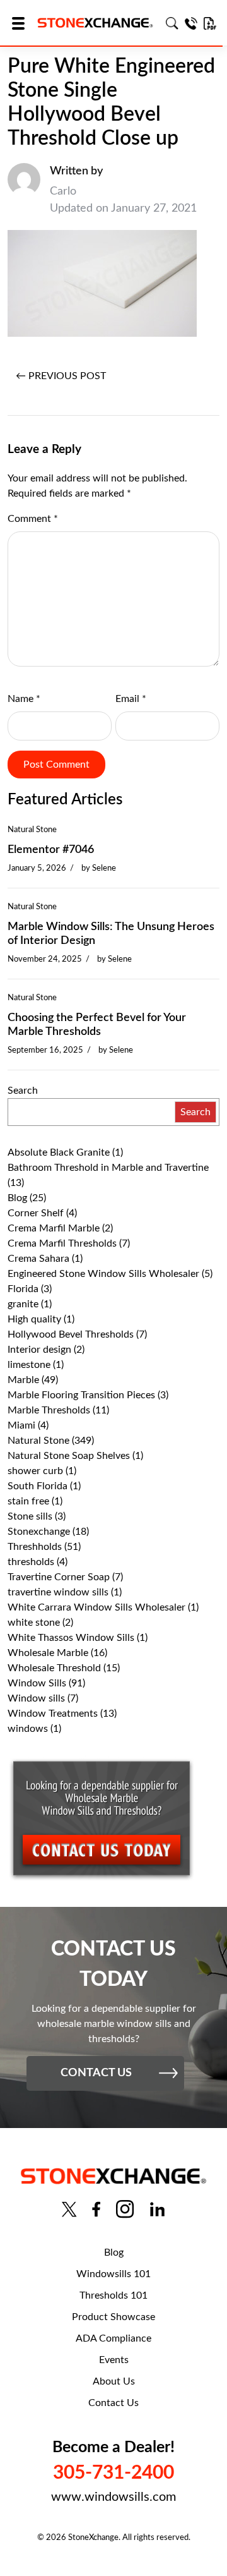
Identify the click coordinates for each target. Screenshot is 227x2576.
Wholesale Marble (48, 1653)
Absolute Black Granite (59, 1152)
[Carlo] (24, 190)
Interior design (39, 1350)
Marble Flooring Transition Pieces (81, 1395)
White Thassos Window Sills (71, 1638)
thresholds (31, 1562)
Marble (23, 1380)
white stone (34, 1623)
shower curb (35, 1471)
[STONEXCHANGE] (95, 23)
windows (28, 1729)
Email (131, 699)
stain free (28, 1501)
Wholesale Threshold (54, 1668)
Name (24, 699)
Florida (23, 1289)
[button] (22, 23)
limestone (29, 1365)
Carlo (63, 191)
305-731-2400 (113, 2473)
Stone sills (30, 1516)
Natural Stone (32, 830)
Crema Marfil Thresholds (62, 1243)
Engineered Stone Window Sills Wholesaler (103, 1274)
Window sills (36, 1698)
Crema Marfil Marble (54, 1228)
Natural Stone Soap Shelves (69, 1456)
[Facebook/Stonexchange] (96, 2209)
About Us (114, 2381)
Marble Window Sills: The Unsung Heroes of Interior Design (111, 934)
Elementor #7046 (51, 850)
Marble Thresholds (49, 1410)
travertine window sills (58, 1592)
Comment (33, 519)
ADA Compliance (113, 2338)
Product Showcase (113, 2317)
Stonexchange (39, 1532)
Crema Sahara (38, 1259)
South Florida (38, 1486)
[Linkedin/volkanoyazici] (157, 2209)
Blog (17, 1198)
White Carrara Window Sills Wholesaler (96, 1607)
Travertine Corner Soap (59, 1577)
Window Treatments (53, 1714)
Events (114, 2360)
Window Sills (37, 1683)
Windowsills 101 (113, 2274)
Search (23, 1091)
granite (23, 1304)
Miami (21, 1425)
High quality (34, 1319)
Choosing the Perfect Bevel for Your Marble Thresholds (97, 1025)
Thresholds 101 (113, 2295)
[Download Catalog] (210, 23)
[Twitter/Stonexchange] (69, 2209)
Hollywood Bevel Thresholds (71, 1334)
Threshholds (35, 1547)
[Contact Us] (191, 23)
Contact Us (113, 2403)
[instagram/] (125, 2209)
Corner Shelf (36, 1213)
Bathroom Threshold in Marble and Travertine (108, 1168)
